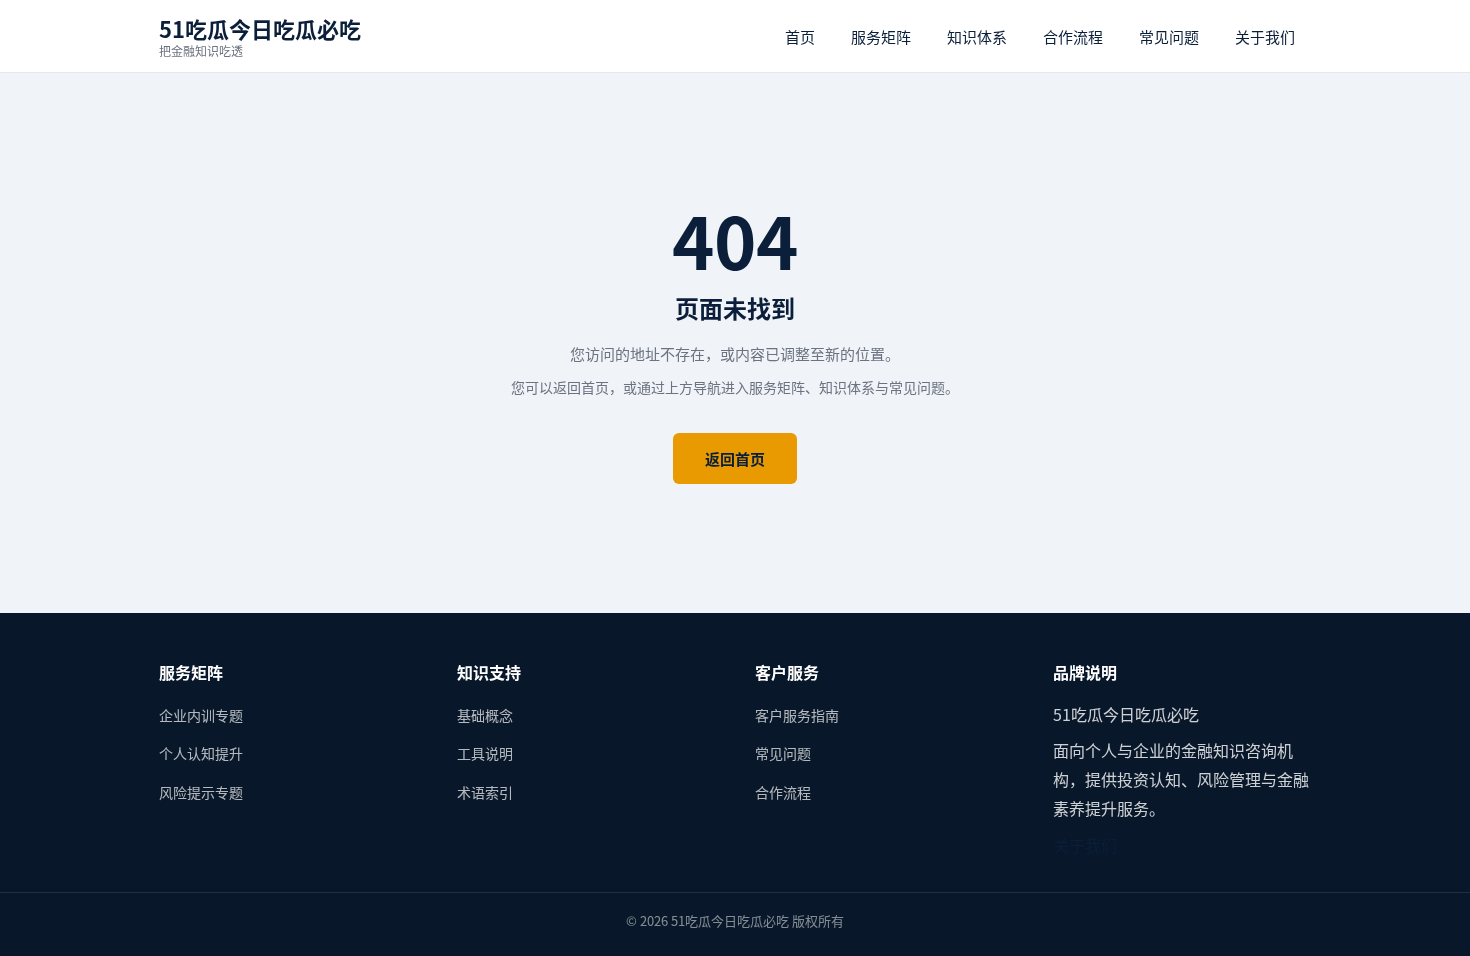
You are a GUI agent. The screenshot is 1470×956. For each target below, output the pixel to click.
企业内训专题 (201, 715)
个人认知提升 (201, 753)
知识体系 (977, 36)
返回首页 (735, 458)
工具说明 (485, 753)
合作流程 (1073, 36)
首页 (800, 36)
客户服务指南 (797, 715)
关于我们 (1265, 36)
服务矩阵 (881, 36)
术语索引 (485, 792)
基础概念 (485, 715)
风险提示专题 (201, 792)
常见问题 (1169, 36)
